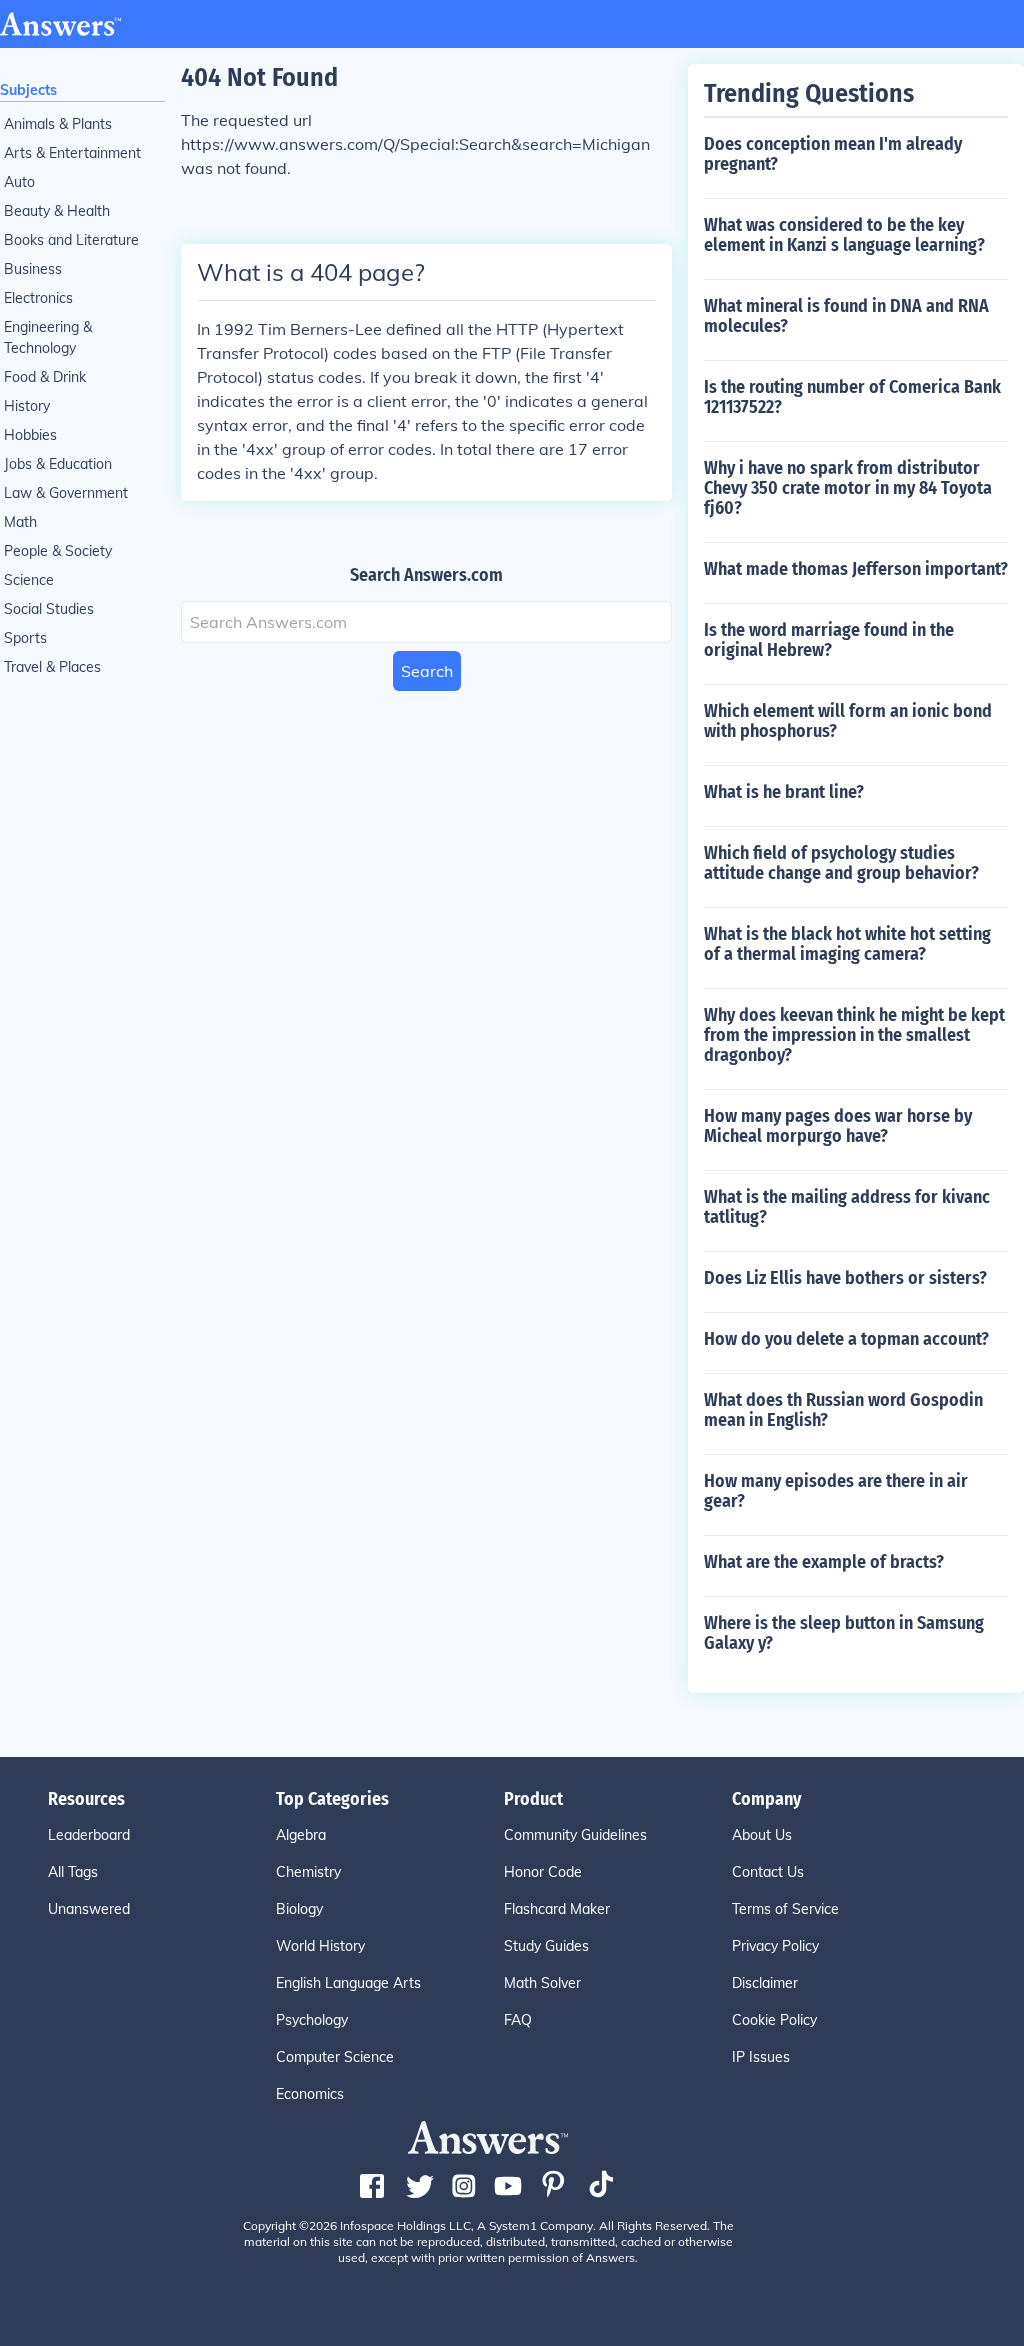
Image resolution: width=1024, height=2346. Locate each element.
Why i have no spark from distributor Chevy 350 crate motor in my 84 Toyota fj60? (848, 488)
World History (320, 1946)
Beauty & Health (57, 211)
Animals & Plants (58, 124)
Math (20, 522)
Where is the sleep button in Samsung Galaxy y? (844, 1633)
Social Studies (49, 609)
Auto (19, 182)
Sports (25, 638)
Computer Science (335, 2057)
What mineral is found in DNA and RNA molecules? (846, 316)
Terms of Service (785, 1909)
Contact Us (768, 1872)
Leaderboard (89, 1835)
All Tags (73, 1872)
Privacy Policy (775, 1946)
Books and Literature (71, 240)
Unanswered (89, 1909)
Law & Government (66, 493)
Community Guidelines (575, 1835)
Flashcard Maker (557, 1909)
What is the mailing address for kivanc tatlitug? (847, 1207)
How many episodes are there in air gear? (836, 1491)
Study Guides (546, 1946)
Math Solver (542, 1983)
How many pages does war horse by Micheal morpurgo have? (838, 1126)
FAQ (518, 2020)
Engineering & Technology (48, 337)
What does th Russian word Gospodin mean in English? (843, 1410)
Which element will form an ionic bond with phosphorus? (848, 721)
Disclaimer (765, 1983)
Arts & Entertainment (72, 153)
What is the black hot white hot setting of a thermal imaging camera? (847, 944)
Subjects (28, 90)
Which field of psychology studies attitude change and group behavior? (841, 863)
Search (427, 671)
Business (33, 269)
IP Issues (761, 2057)
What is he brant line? (784, 792)
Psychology (312, 2020)
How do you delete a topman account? (846, 1339)
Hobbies (30, 435)
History (27, 406)
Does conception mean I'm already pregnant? (833, 154)
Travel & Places (52, 667)
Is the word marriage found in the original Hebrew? (829, 640)
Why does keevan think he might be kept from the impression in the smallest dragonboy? (854, 1035)
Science (29, 580)
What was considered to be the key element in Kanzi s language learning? (844, 235)
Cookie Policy (774, 2020)
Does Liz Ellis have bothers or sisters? (845, 1278)
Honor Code (543, 1872)
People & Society (58, 551)
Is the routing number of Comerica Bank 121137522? (852, 397)
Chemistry (308, 1872)
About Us (762, 1835)
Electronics (38, 298)
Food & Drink (45, 377)
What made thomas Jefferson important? (856, 569)
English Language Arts (348, 1983)
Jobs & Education (58, 464)
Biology (299, 1909)
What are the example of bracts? (824, 1562)
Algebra (301, 1835)
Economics (310, 2094)
